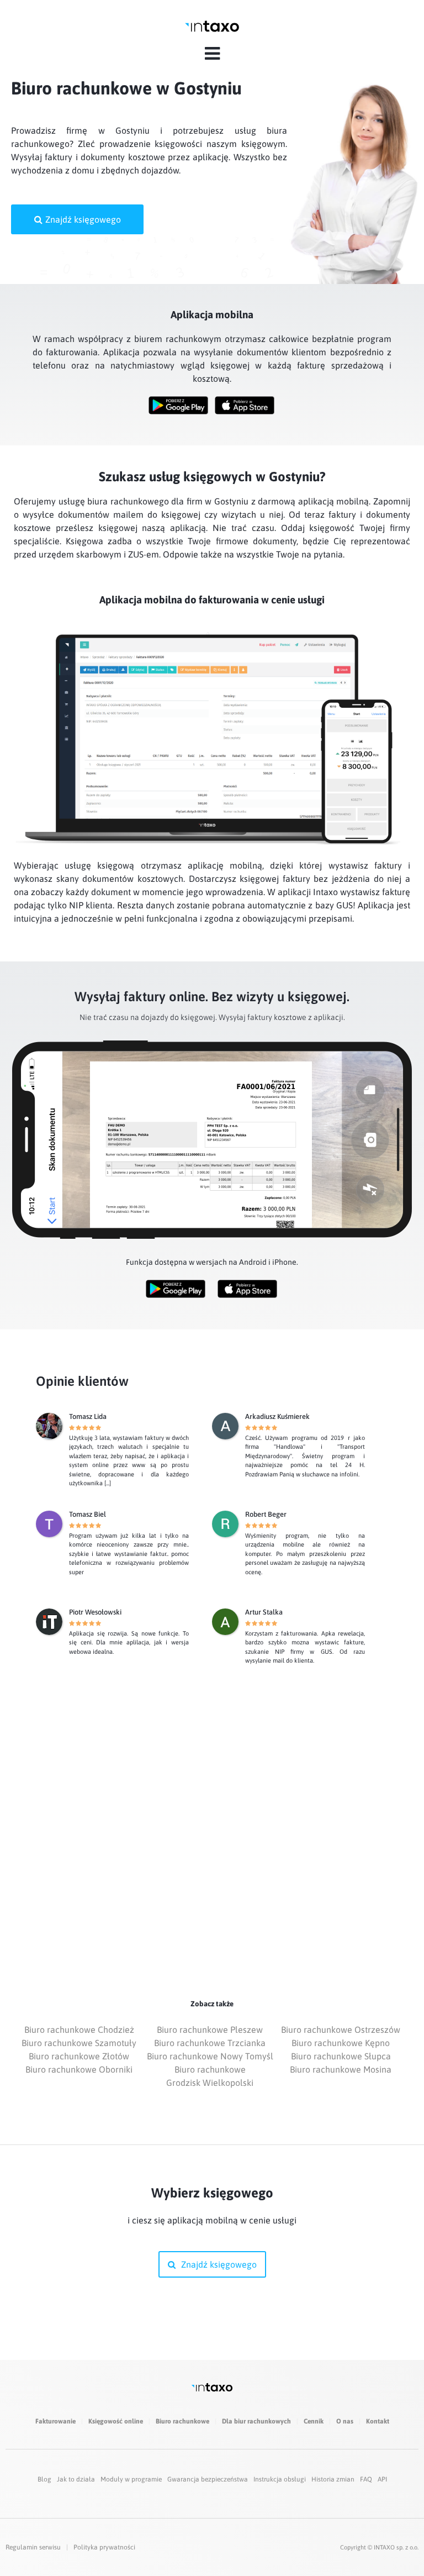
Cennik (314, 2421)
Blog (44, 2479)
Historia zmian (333, 2479)
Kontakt (378, 2421)
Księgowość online (116, 2421)
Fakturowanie (55, 2421)
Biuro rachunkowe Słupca (341, 2056)
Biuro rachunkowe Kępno (341, 2043)
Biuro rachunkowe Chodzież (79, 2030)
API (382, 2479)
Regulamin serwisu (33, 2547)
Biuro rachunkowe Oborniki (79, 2069)
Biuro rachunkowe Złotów (79, 2056)
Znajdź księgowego (83, 219)
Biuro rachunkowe (182, 2421)
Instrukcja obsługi (280, 2479)
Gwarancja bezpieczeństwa (208, 2479)
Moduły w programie (131, 2479)
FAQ (366, 2479)
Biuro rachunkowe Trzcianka (210, 2043)
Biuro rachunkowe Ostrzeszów (341, 2030)
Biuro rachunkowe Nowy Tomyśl (210, 2056)
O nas (345, 2421)
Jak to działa (76, 2479)
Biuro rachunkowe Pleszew (210, 2030)
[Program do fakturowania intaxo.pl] (212, 26)
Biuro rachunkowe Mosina (341, 2069)
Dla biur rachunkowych (256, 2421)
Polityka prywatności (104, 2547)
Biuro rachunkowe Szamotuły (79, 2043)
